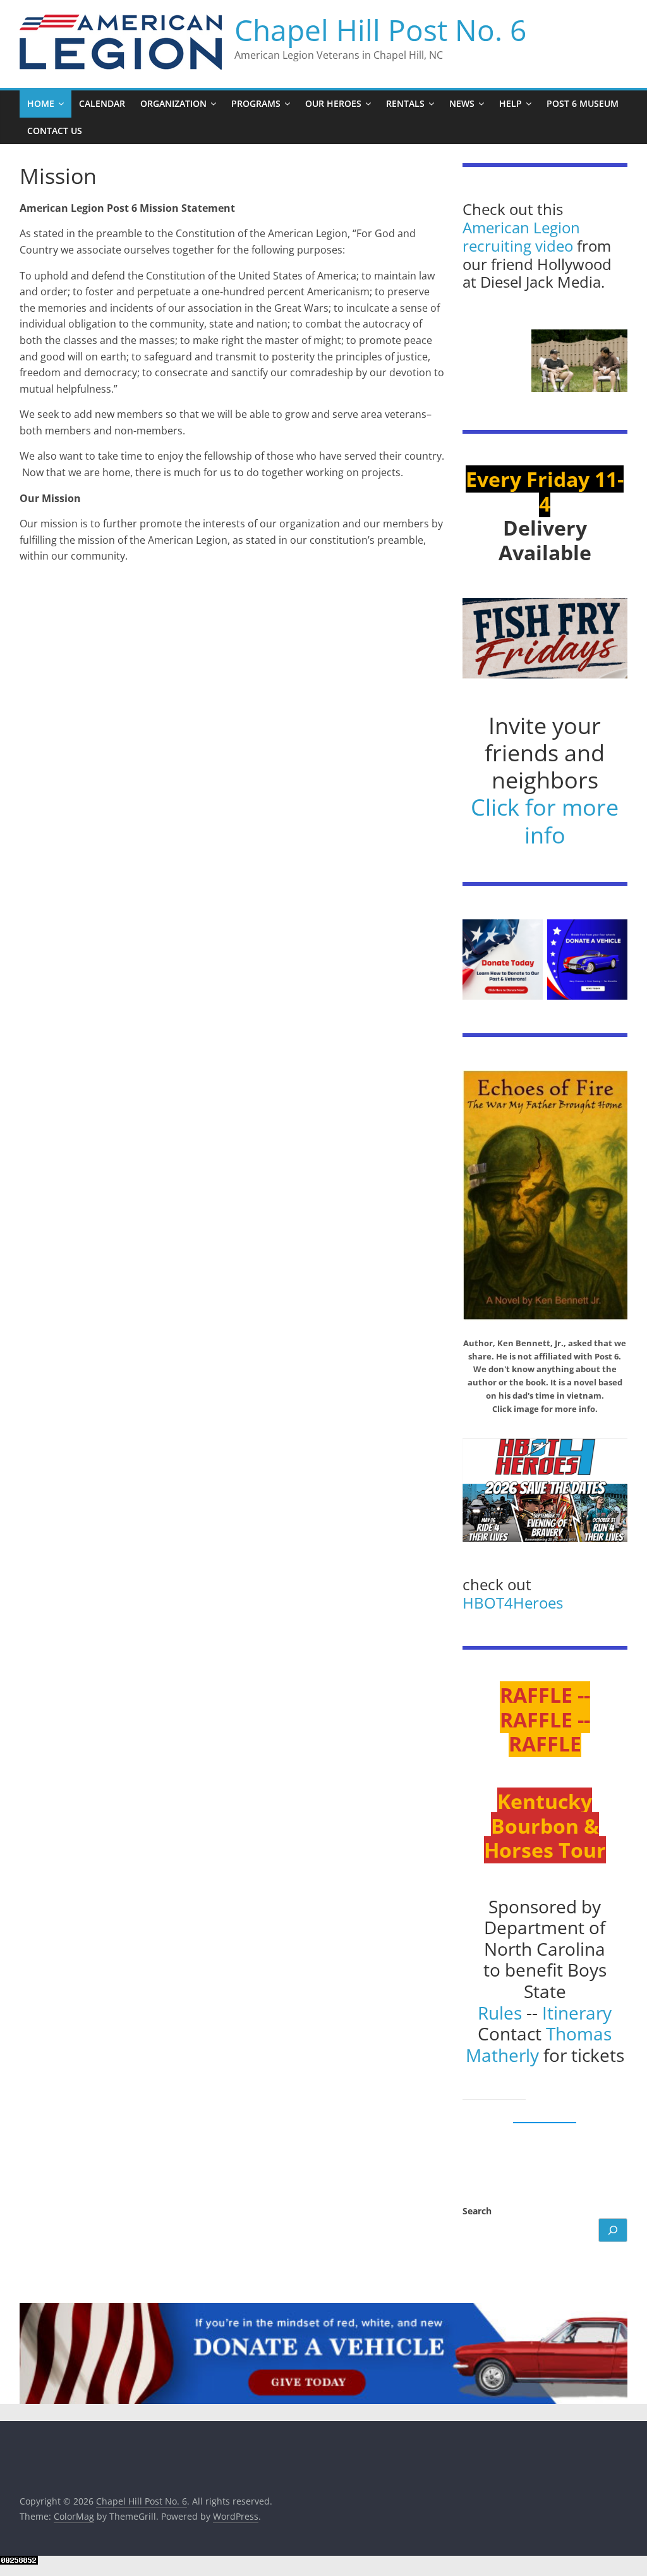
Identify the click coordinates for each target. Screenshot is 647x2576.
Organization (173, 103)
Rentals (405, 103)
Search (477, 2211)
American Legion (521, 227)
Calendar (102, 103)
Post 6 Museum (583, 103)
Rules (500, 2013)
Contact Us (55, 131)
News (462, 103)
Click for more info (545, 821)
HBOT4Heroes (513, 1603)
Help (511, 103)
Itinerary (577, 2013)
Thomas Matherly (539, 2044)
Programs (256, 103)
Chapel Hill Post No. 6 (380, 30)
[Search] (613, 2230)
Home (41, 103)
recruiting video (520, 246)
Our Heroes (333, 103)
